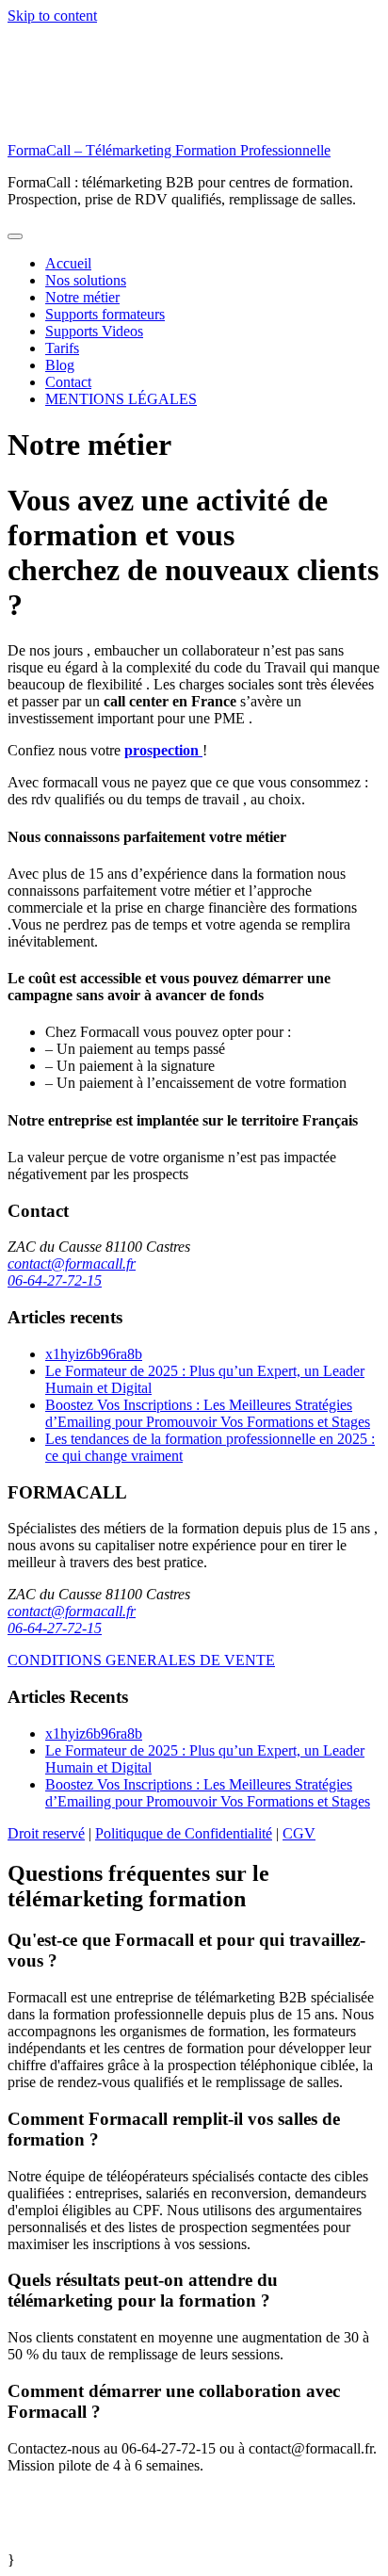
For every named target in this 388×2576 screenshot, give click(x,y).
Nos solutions (86, 280)
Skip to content (52, 16)
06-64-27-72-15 (55, 1280)
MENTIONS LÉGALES (121, 399)
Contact (68, 382)
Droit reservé (46, 1833)
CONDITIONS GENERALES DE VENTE (141, 1660)
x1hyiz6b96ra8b (94, 1354)
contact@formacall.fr (72, 1264)
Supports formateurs (105, 314)
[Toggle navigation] (15, 236)
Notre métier (82, 297)
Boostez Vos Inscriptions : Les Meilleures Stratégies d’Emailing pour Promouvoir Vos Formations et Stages (208, 1413)
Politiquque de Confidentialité (184, 1833)
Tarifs (62, 348)
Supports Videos (94, 331)
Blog (60, 365)
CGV (299, 1833)
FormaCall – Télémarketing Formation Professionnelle (169, 150)
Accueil (68, 263)
